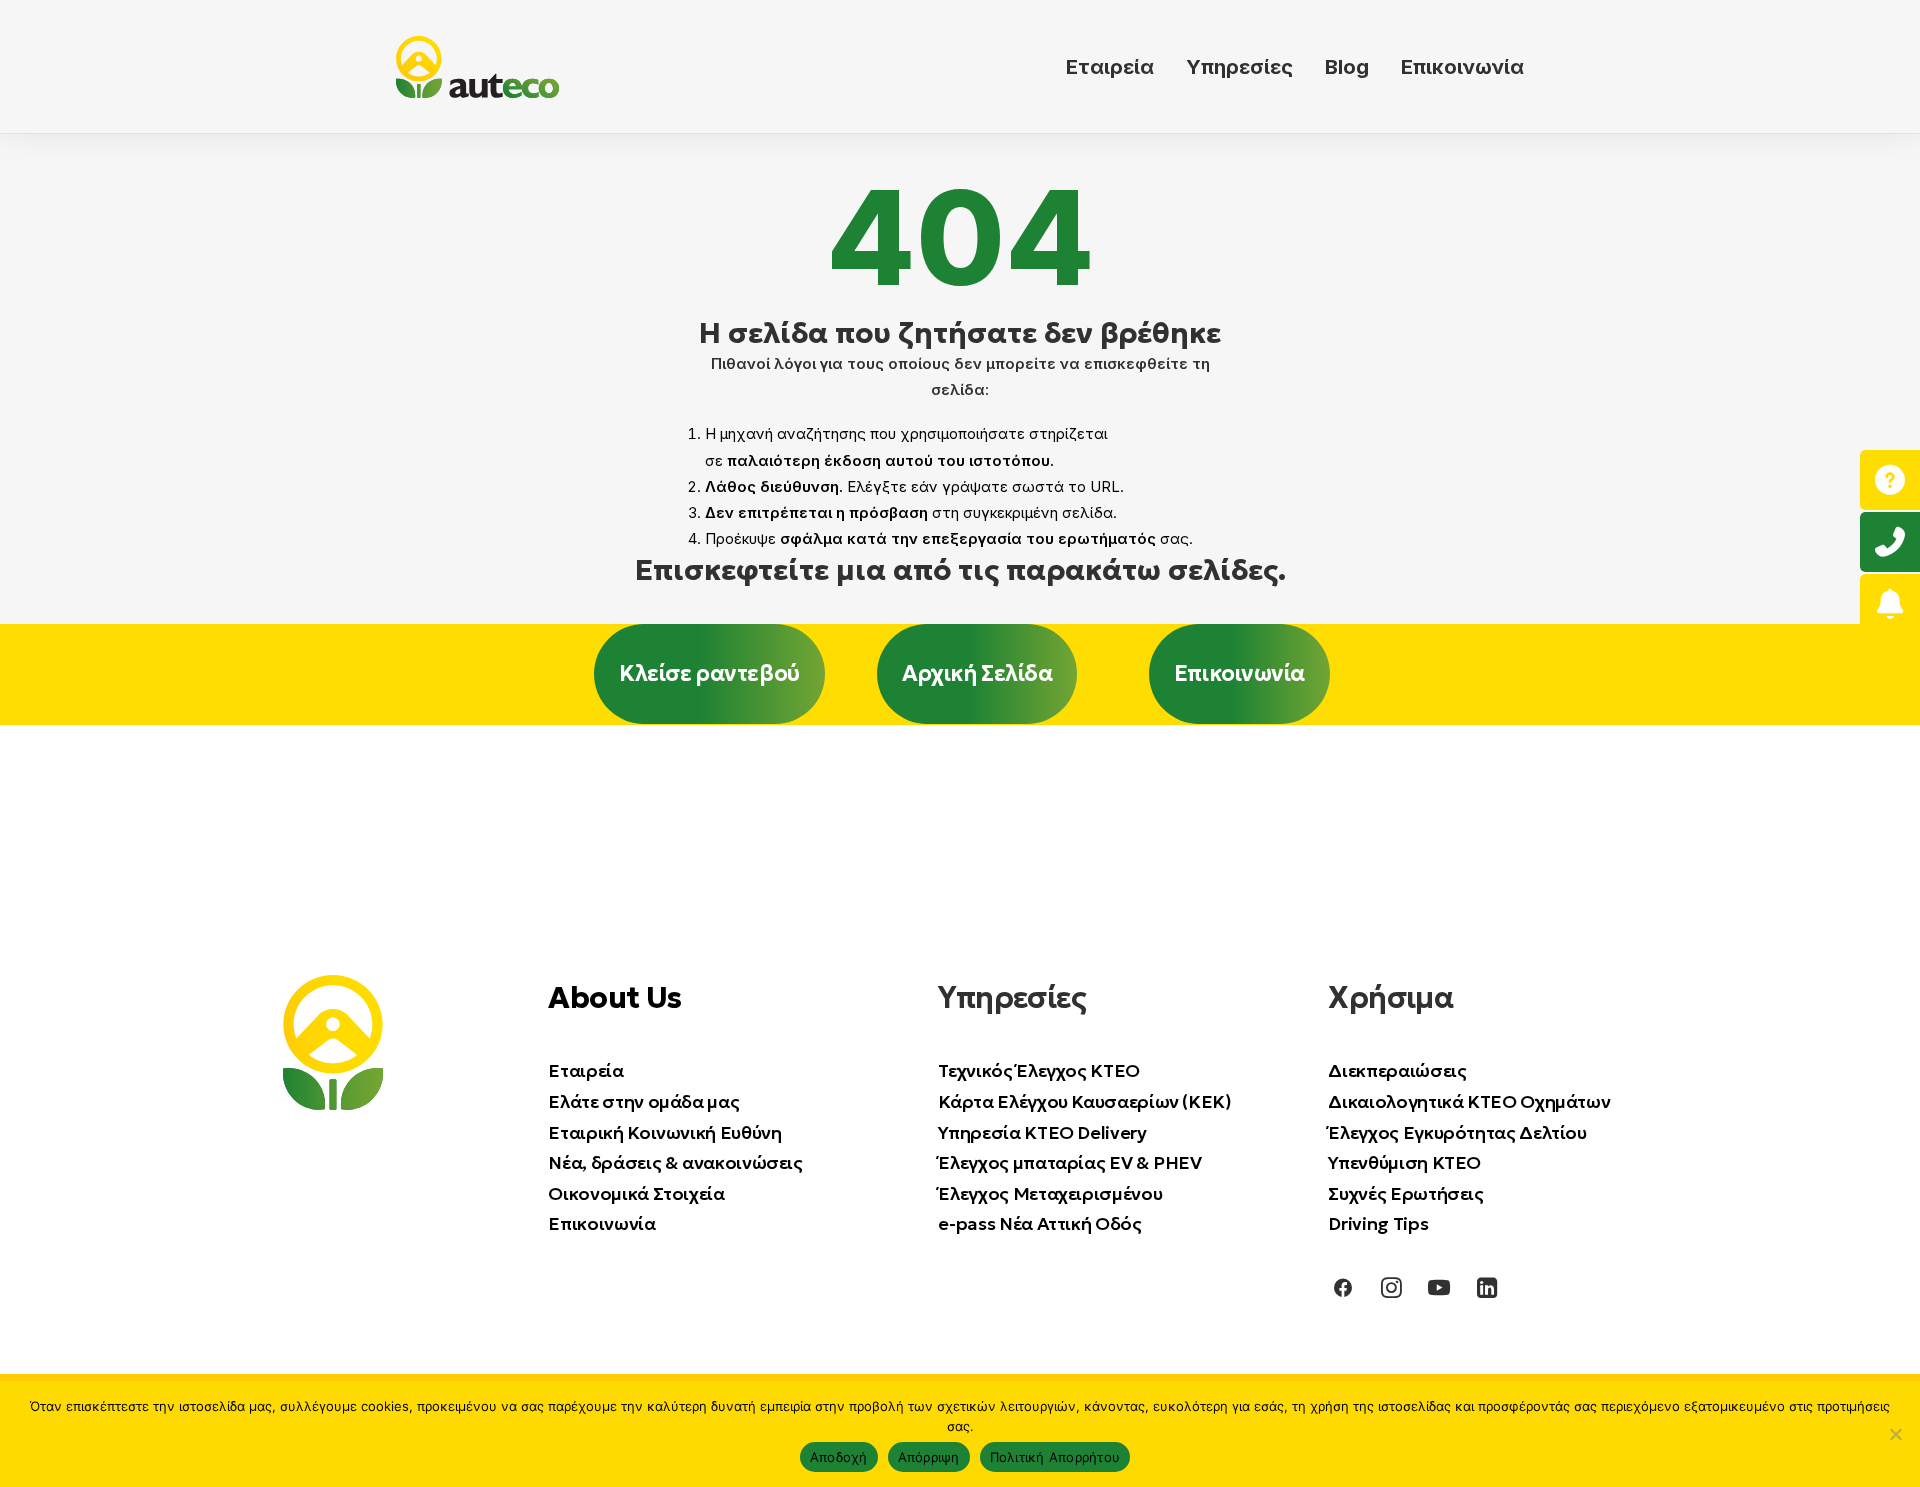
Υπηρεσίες (1239, 67)
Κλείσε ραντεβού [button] (709, 673)
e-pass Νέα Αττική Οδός (1039, 1223)
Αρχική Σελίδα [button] (977, 673)
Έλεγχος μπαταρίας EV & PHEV (1069, 1161)
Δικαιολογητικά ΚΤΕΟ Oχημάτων (1471, 1100)
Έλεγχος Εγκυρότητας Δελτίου (1457, 1131)
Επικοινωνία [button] (1239, 673)
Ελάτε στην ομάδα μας (643, 1100)
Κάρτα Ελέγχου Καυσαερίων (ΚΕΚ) (1084, 1100)
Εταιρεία (1110, 67)
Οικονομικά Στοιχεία (636, 1192)
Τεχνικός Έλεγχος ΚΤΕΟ (1038, 1070)
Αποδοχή (839, 1457)
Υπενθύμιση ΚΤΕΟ (1404, 1161)
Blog (1347, 67)
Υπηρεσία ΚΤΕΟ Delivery (1042, 1131)
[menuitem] (1117, 67)
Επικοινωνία (1462, 67)
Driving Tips (1378, 1223)
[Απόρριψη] (1895, 1434)
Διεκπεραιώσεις (1397, 1070)
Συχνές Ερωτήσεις (1405, 1192)
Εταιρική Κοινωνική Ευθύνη (664, 1131)
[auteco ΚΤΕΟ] (477, 67)
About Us (614, 997)
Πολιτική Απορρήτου (1055, 1457)
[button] (1343, 1291)
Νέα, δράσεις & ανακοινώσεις (675, 1161)
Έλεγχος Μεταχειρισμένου (1050, 1192)
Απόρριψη (929, 1457)
